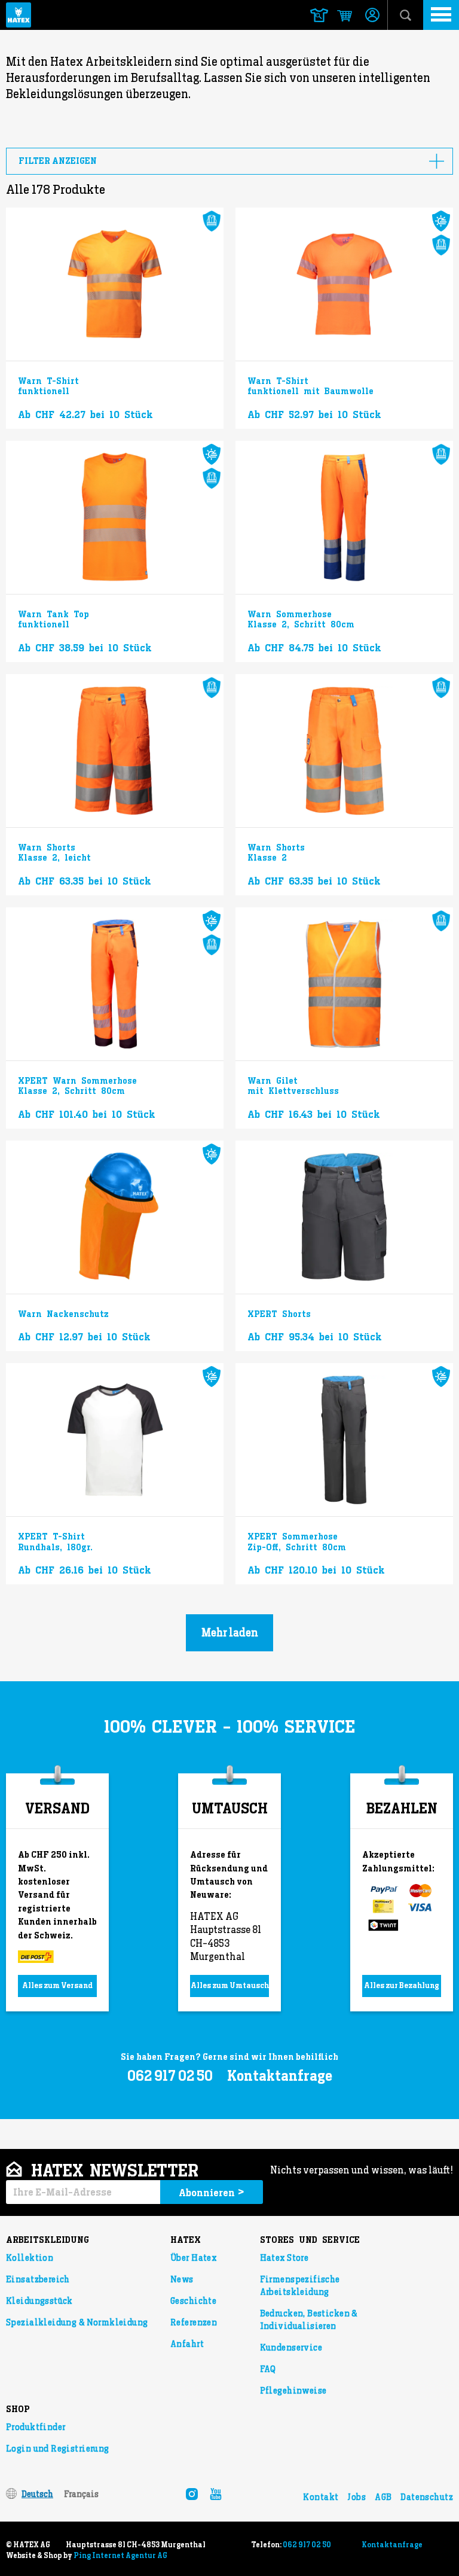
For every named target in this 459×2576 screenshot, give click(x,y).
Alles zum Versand (57, 1985)
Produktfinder (36, 2427)
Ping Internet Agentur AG (120, 2556)
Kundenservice (291, 2348)
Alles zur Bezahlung (402, 1985)
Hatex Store (284, 2258)
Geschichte (193, 2301)
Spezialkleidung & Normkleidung (77, 2322)
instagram (192, 2494)
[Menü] (441, 15)
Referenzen (194, 2322)
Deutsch (37, 2494)
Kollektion (30, 2258)
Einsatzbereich (38, 2279)
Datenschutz (427, 2497)
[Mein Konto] (372, 16)
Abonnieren (212, 2192)
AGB (383, 2497)
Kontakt (321, 2497)
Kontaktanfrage (280, 2076)
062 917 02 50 (307, 2545)
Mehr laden (230, 1633)
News (182, 2279)
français (81, 2494)
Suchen (406, 15)
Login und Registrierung (58, 2449)
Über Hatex (193, 2258)
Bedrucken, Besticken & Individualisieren (309, 2320)
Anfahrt (187, 2344)
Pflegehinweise (293, 2391)
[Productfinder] (319, 15)
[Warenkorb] (339, 16)
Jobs (357, 2497)
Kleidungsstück (39, 2301)
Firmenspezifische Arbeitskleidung (300, 2286)
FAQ (268, 2369)
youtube (216, 2494)
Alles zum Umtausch (230, 1985)
